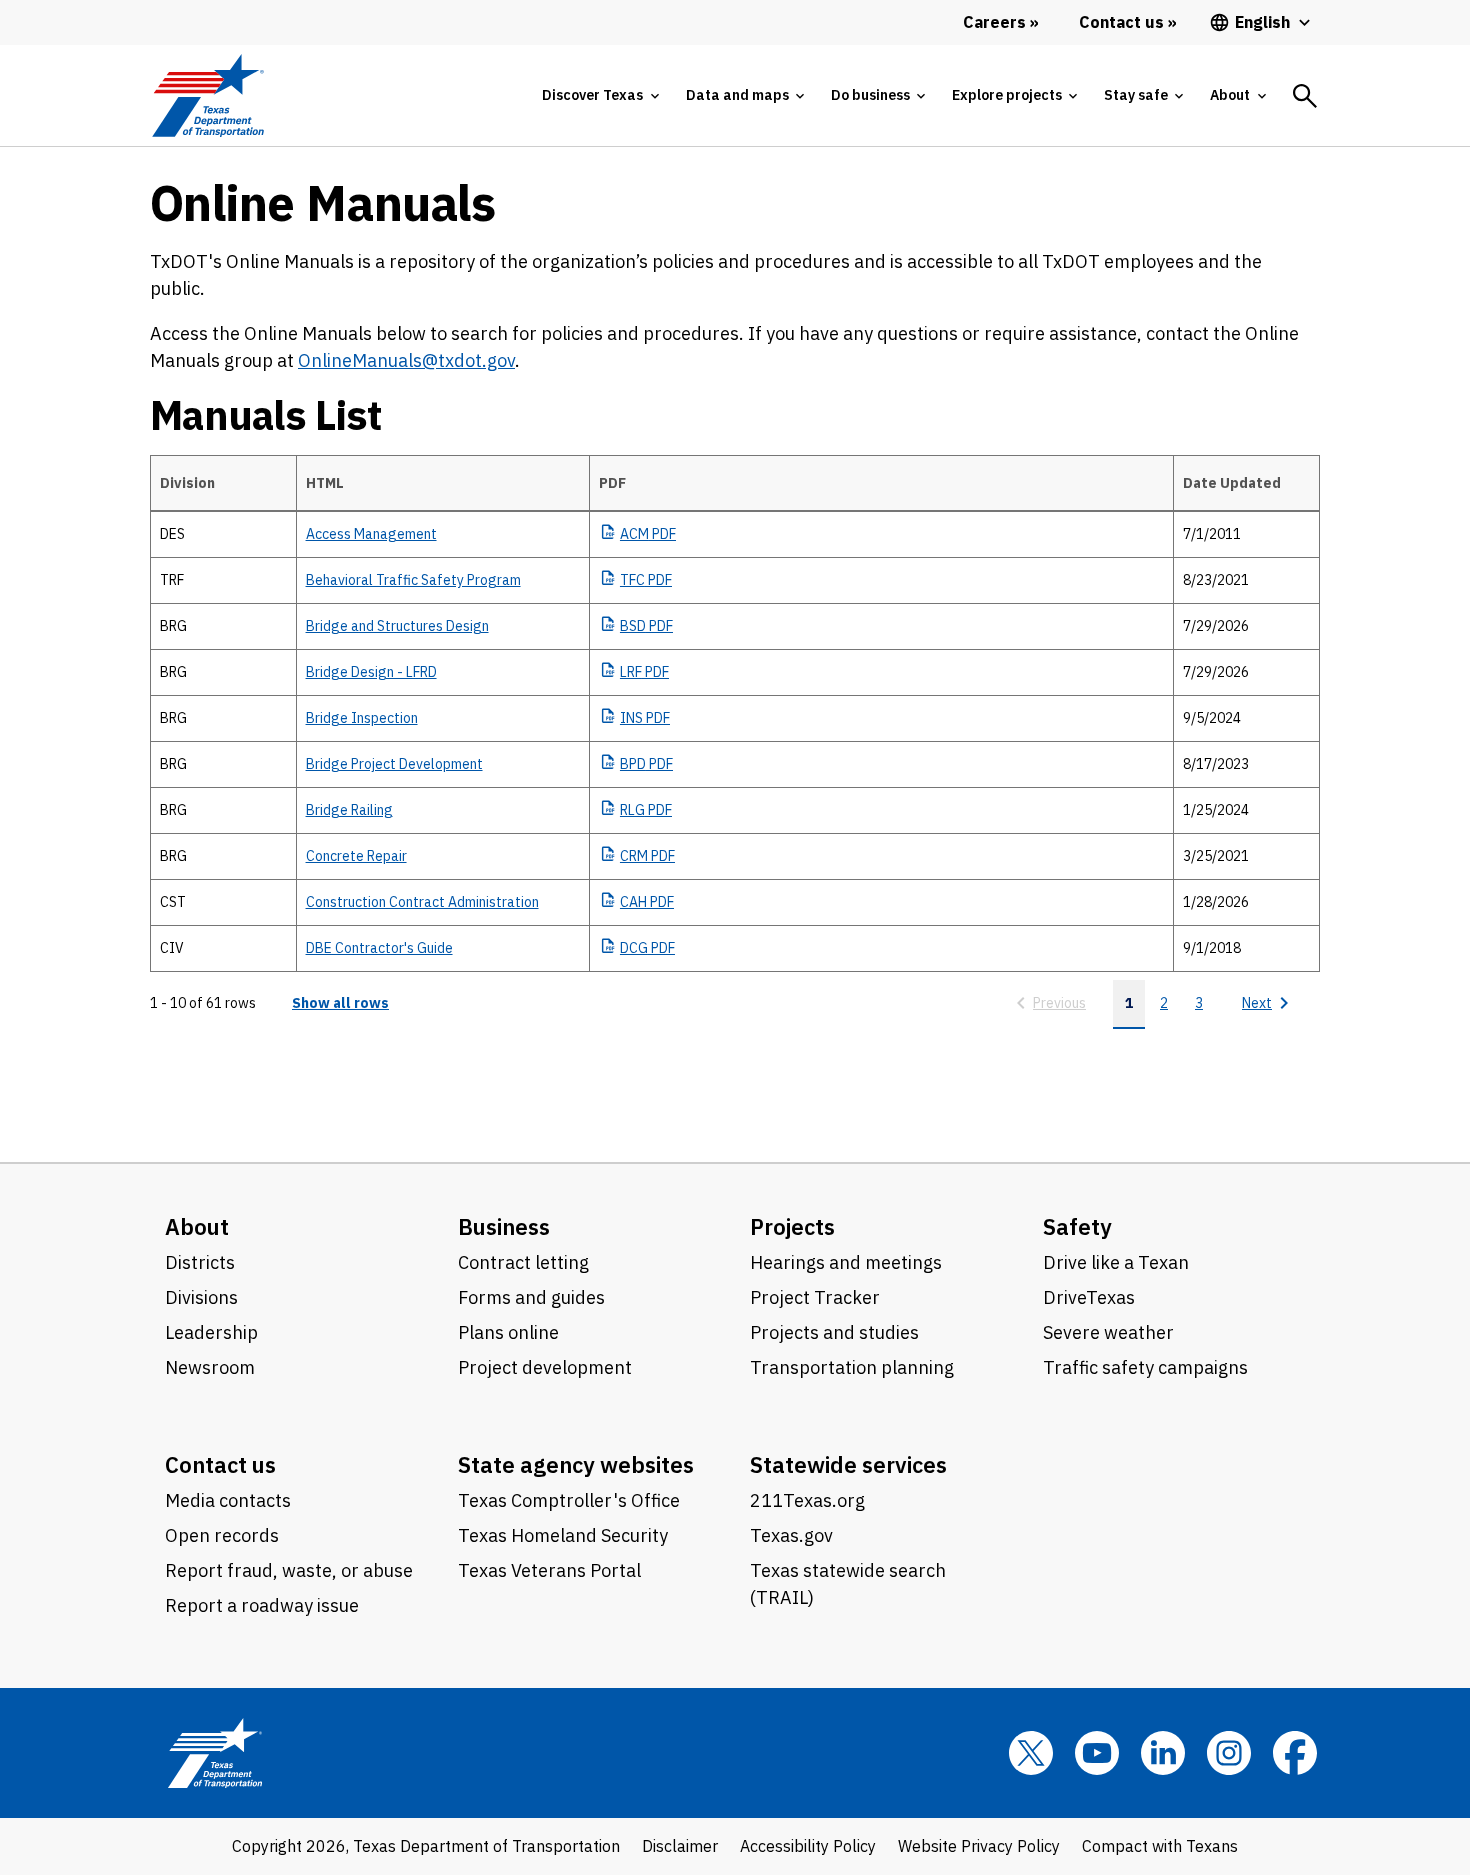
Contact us (220, 1464)
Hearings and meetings (846, 1262)
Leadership (211, 1332)
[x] (1031, 1753)
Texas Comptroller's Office (569, 1500)
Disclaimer (680, 1846)
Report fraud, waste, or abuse (289, 1570)
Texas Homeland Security (563, 1535)
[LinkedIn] (1163, 1753)
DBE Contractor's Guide (379, 948)
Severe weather (1108, 1332)
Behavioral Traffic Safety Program (413, 580)
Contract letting (523, 1262)
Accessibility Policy (808, 1846)
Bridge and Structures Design (397, 626)
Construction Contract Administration (422, 902)
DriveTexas (1089, 1297)
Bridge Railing (349, 810)
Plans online (508, 1332)
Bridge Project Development (394, 764)
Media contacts (228, 1500)
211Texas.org (807, 1500)
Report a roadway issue (262, 1605)
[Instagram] (1229, 1753)
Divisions (201, 1297)
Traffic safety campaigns (1145, 1367)
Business (504, 1226)
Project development (545, 1367)
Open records (222, 1535)
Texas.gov (791, 1535)
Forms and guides (531, 1297)
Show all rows (340, 1003)
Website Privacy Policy (979, 1846)
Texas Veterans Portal (549, 1570)
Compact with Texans (1160, 1846)
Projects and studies (834, 1332)
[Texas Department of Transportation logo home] (207, 95)
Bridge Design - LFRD (371, 672)
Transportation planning (852, 1367)
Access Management (371, 534)
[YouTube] (1097, 1753)
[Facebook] (1295, 1753)
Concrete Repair (356, 856)
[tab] (600, 95)
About (197, 1226)
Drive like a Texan (1116, 1262)
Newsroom (210, 1367)
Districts (200, 1262)
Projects (792, 1226)
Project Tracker (815, 1297)
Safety (1077, 1226)
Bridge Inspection (362, 718)
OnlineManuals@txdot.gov (406, 360)
